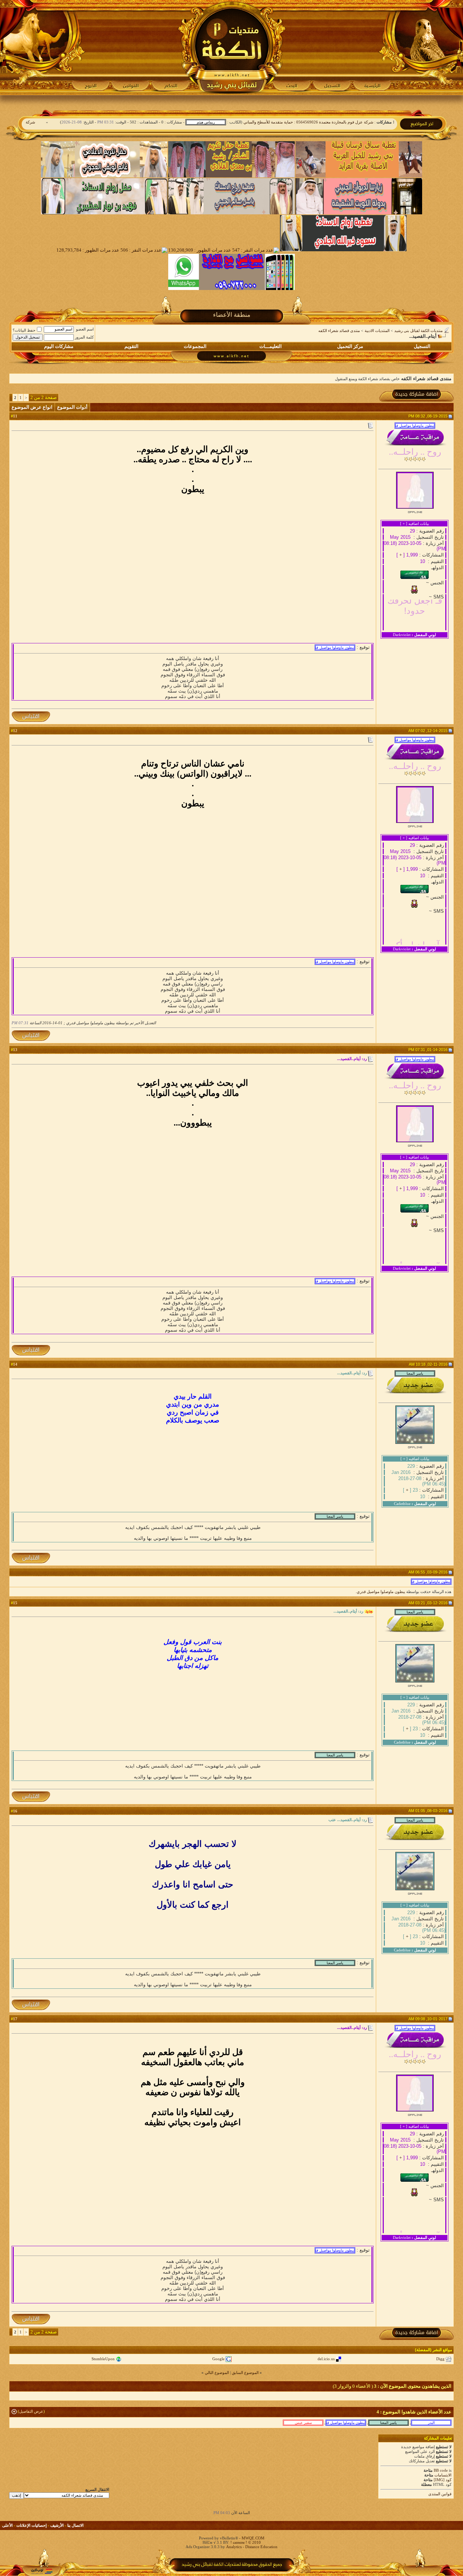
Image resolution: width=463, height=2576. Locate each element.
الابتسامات (443, 2475)
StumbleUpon (103, 2359)
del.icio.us (326, 2359)
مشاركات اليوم (59, 346)
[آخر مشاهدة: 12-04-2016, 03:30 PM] (431, 2422)
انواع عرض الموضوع (32, 407)
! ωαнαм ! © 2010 (245, 2542)
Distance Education (261, 2547)
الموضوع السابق (245, 2373)
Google (218, 2359)
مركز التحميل (350, 346)
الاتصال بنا (75, 2525)
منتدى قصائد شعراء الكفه (339, 331)
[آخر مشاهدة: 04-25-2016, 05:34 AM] (303, 2422)
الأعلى (7, 2525)
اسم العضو (85, 329)
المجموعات (195, 346)
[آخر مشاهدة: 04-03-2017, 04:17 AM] (388, 2422)
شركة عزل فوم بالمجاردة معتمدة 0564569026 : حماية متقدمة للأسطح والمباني (352, 122)
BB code (441, 2470)
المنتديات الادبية (377, 331)
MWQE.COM (253, 2538)
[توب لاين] (42, 2571)
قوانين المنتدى (440, 2494)
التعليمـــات (271, 346)
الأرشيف (57, 2525)
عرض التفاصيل (31, 2411)
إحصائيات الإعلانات (31, 2525)
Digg (440, 2359)
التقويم (131, 346)
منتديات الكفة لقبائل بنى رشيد (419, 331)
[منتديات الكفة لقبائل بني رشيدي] (232, 47)
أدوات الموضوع (72, 407)
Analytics (234, 2547)
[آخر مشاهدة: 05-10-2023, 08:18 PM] (346, 2422)
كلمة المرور (84, 337)
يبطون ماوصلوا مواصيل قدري (381, 1592)
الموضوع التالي (217, 2373)
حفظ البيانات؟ (24, 330)
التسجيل (422, 346)
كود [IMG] (443, 2480)
